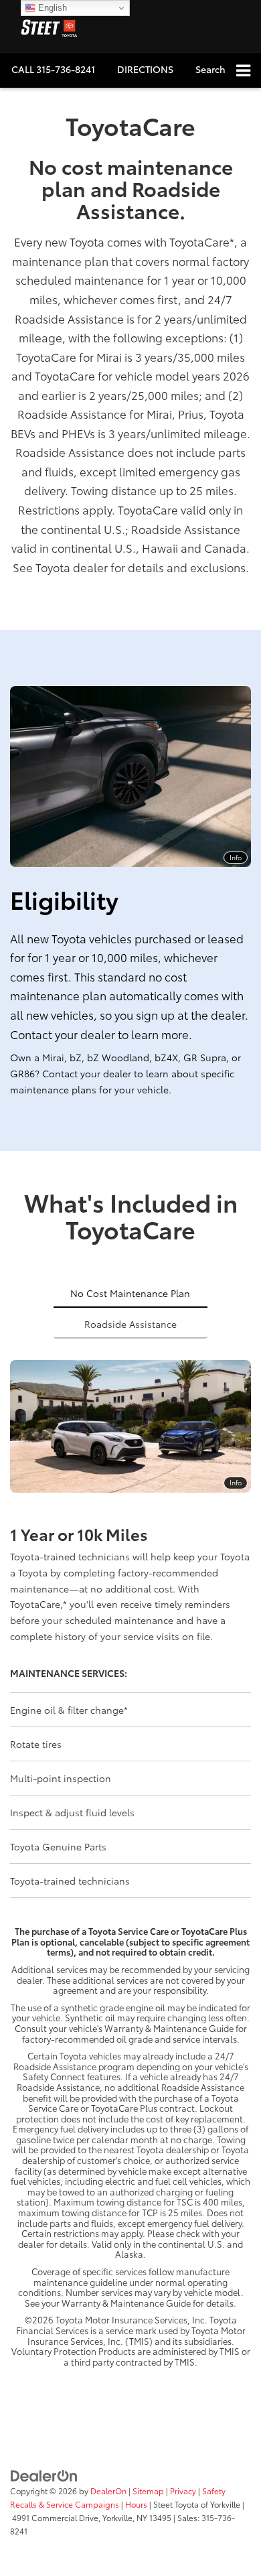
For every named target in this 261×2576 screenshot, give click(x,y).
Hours (136, 2504)
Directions (145, 69)
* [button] (232, 241)
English (51, 8)
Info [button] (236, 857)
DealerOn (108, 2491)
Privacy (183, 2491)
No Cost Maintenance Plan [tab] (130, 1293)
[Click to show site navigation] (243, 71)
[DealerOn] (44, 2474)
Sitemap (148, 2491)
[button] (53, 69)
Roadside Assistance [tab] (130, 1324)
